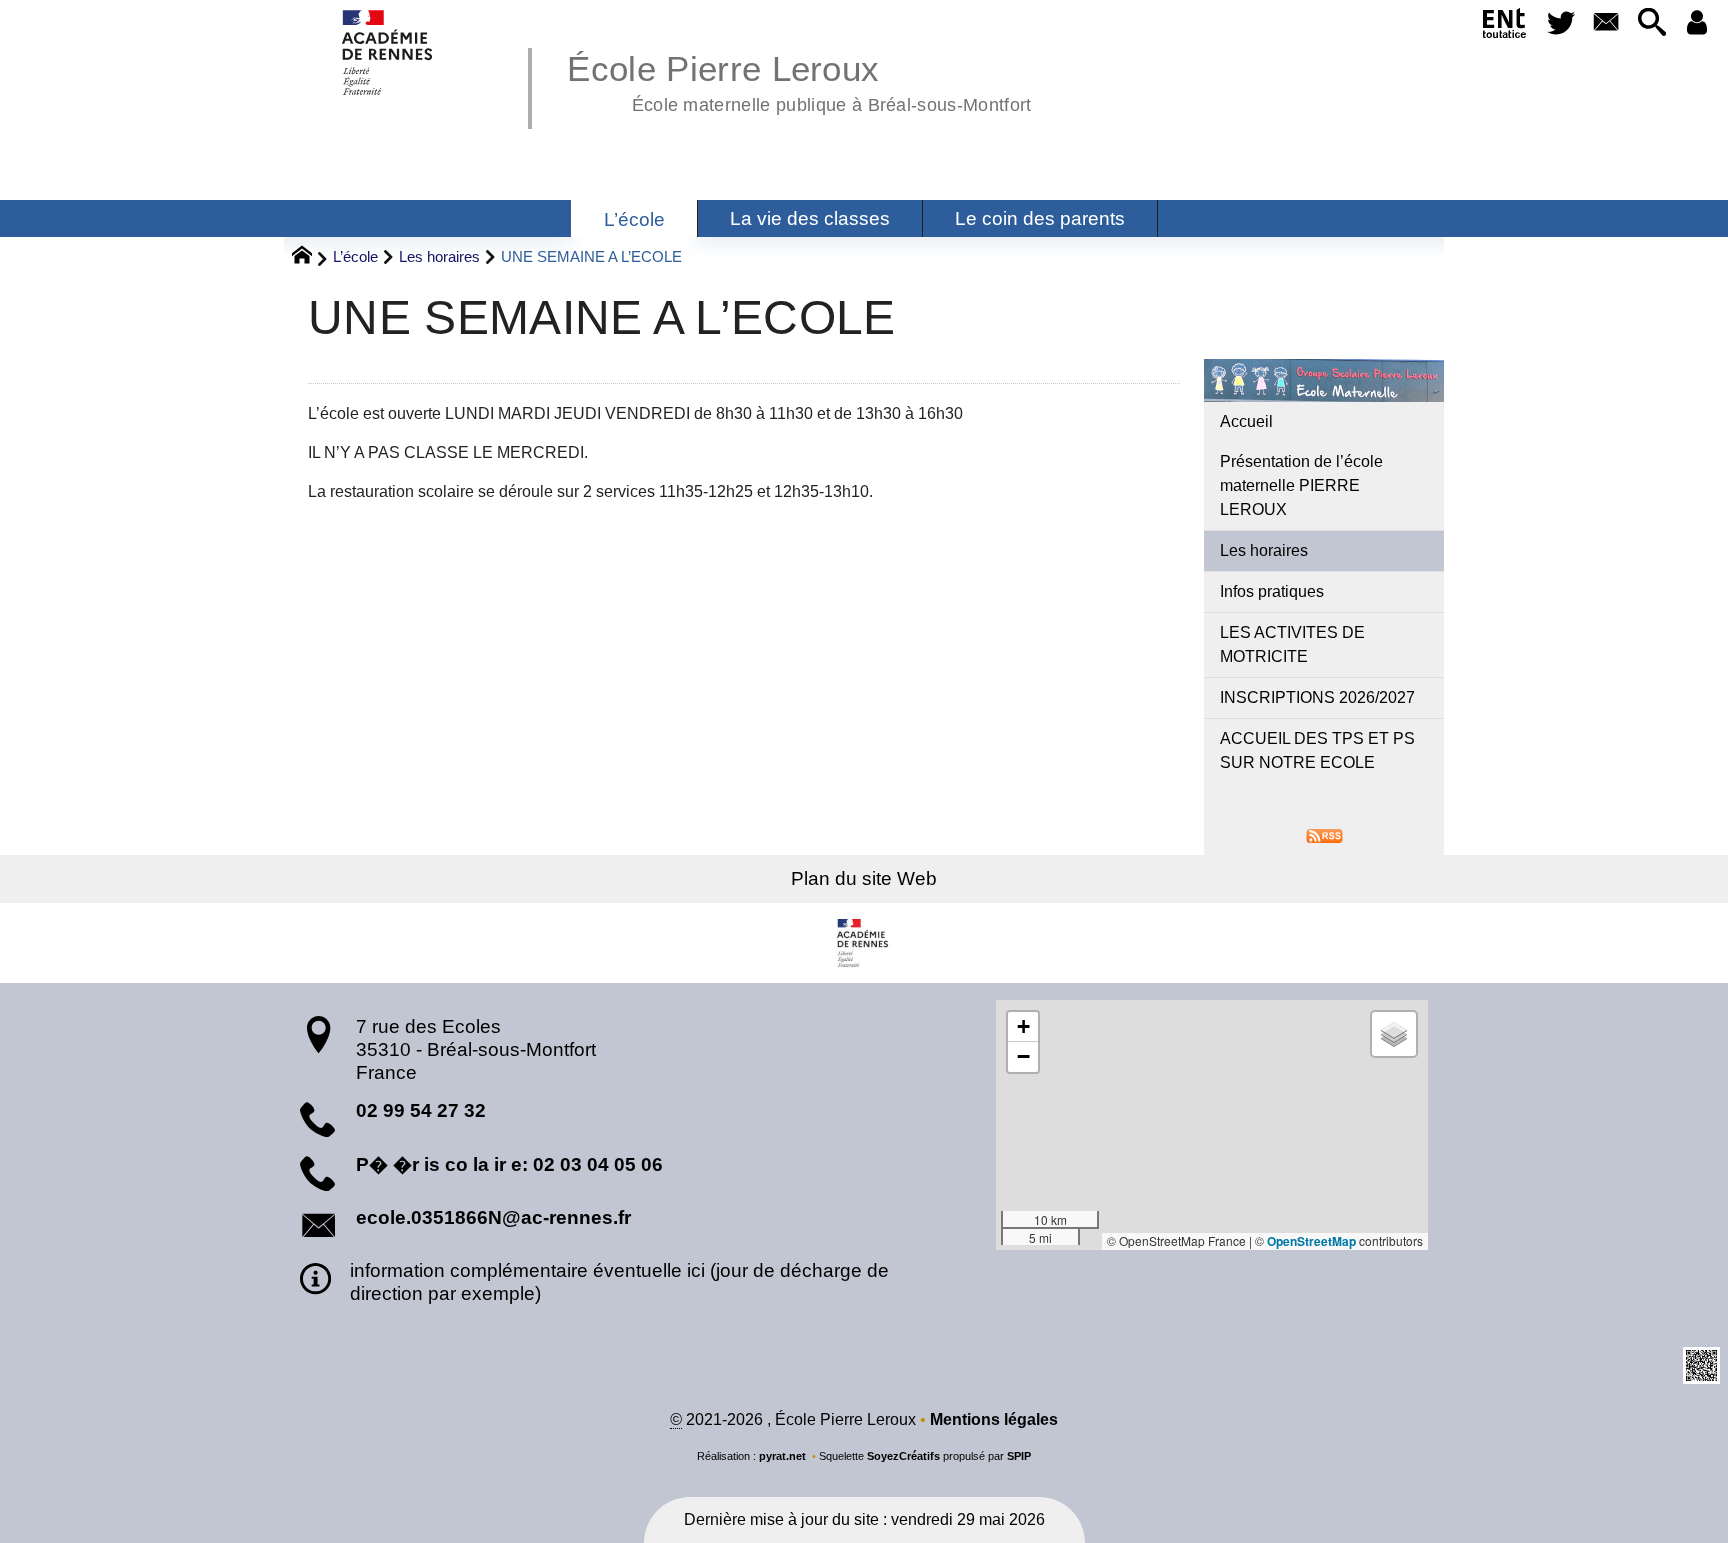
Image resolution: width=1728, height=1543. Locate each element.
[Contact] (1606, 23)
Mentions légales (994, 1419)
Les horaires (439, 256)
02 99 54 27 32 (421, 1110)
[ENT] (1504, 27)
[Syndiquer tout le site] (1324, 834)
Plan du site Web (864, 878)
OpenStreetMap (1311, 1241)
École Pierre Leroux (799, 80)
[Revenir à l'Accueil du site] (310, 258)
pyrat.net (782, 1456)
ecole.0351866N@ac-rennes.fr (493, 1217)
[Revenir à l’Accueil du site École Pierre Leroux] (388, 52)
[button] (1651, 23)
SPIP (1019, 1456)
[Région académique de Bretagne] (864, 943)
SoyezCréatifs (903, 1456)
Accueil (1246, 421)
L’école (355, 256)
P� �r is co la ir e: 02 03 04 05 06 (509, 1164)
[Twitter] (1560, 23)
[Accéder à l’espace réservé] (1697, 23)
